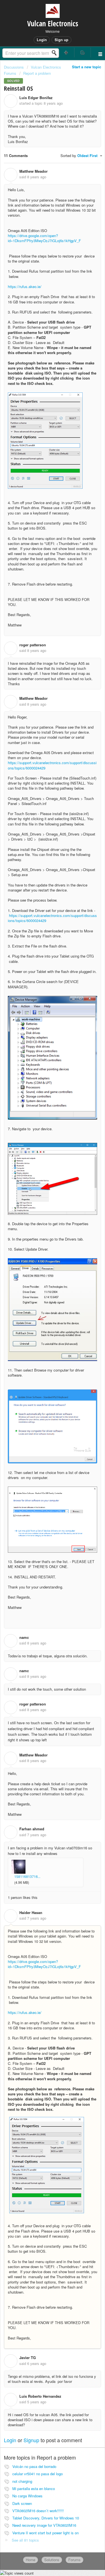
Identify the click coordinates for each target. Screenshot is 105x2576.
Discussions (14, 67)
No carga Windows (27, 2496)
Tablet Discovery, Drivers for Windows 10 (46, 2518)
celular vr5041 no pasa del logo (38, 2474)
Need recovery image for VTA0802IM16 (44, 2525)
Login (10, 2440)
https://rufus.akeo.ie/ (25, 286)
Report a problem (37, 73)
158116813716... (27, 1876)
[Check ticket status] (83, 52)
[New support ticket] (66, 52)
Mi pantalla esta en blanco (34, 2489)
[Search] (56, 53)
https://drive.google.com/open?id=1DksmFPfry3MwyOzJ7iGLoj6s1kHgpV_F (44, 238)
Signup (31, 2440)
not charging (22, 2481)
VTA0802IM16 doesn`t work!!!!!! (38, 2511)
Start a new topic (87, 67)
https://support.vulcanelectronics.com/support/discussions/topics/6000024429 (52, 765)
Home (31, 2560)
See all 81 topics (25, 2540)
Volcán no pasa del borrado (34, 2466)
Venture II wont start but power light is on (46, 2533)
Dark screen (22, 2503)
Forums (74, 2560)
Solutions (52, 2560)
